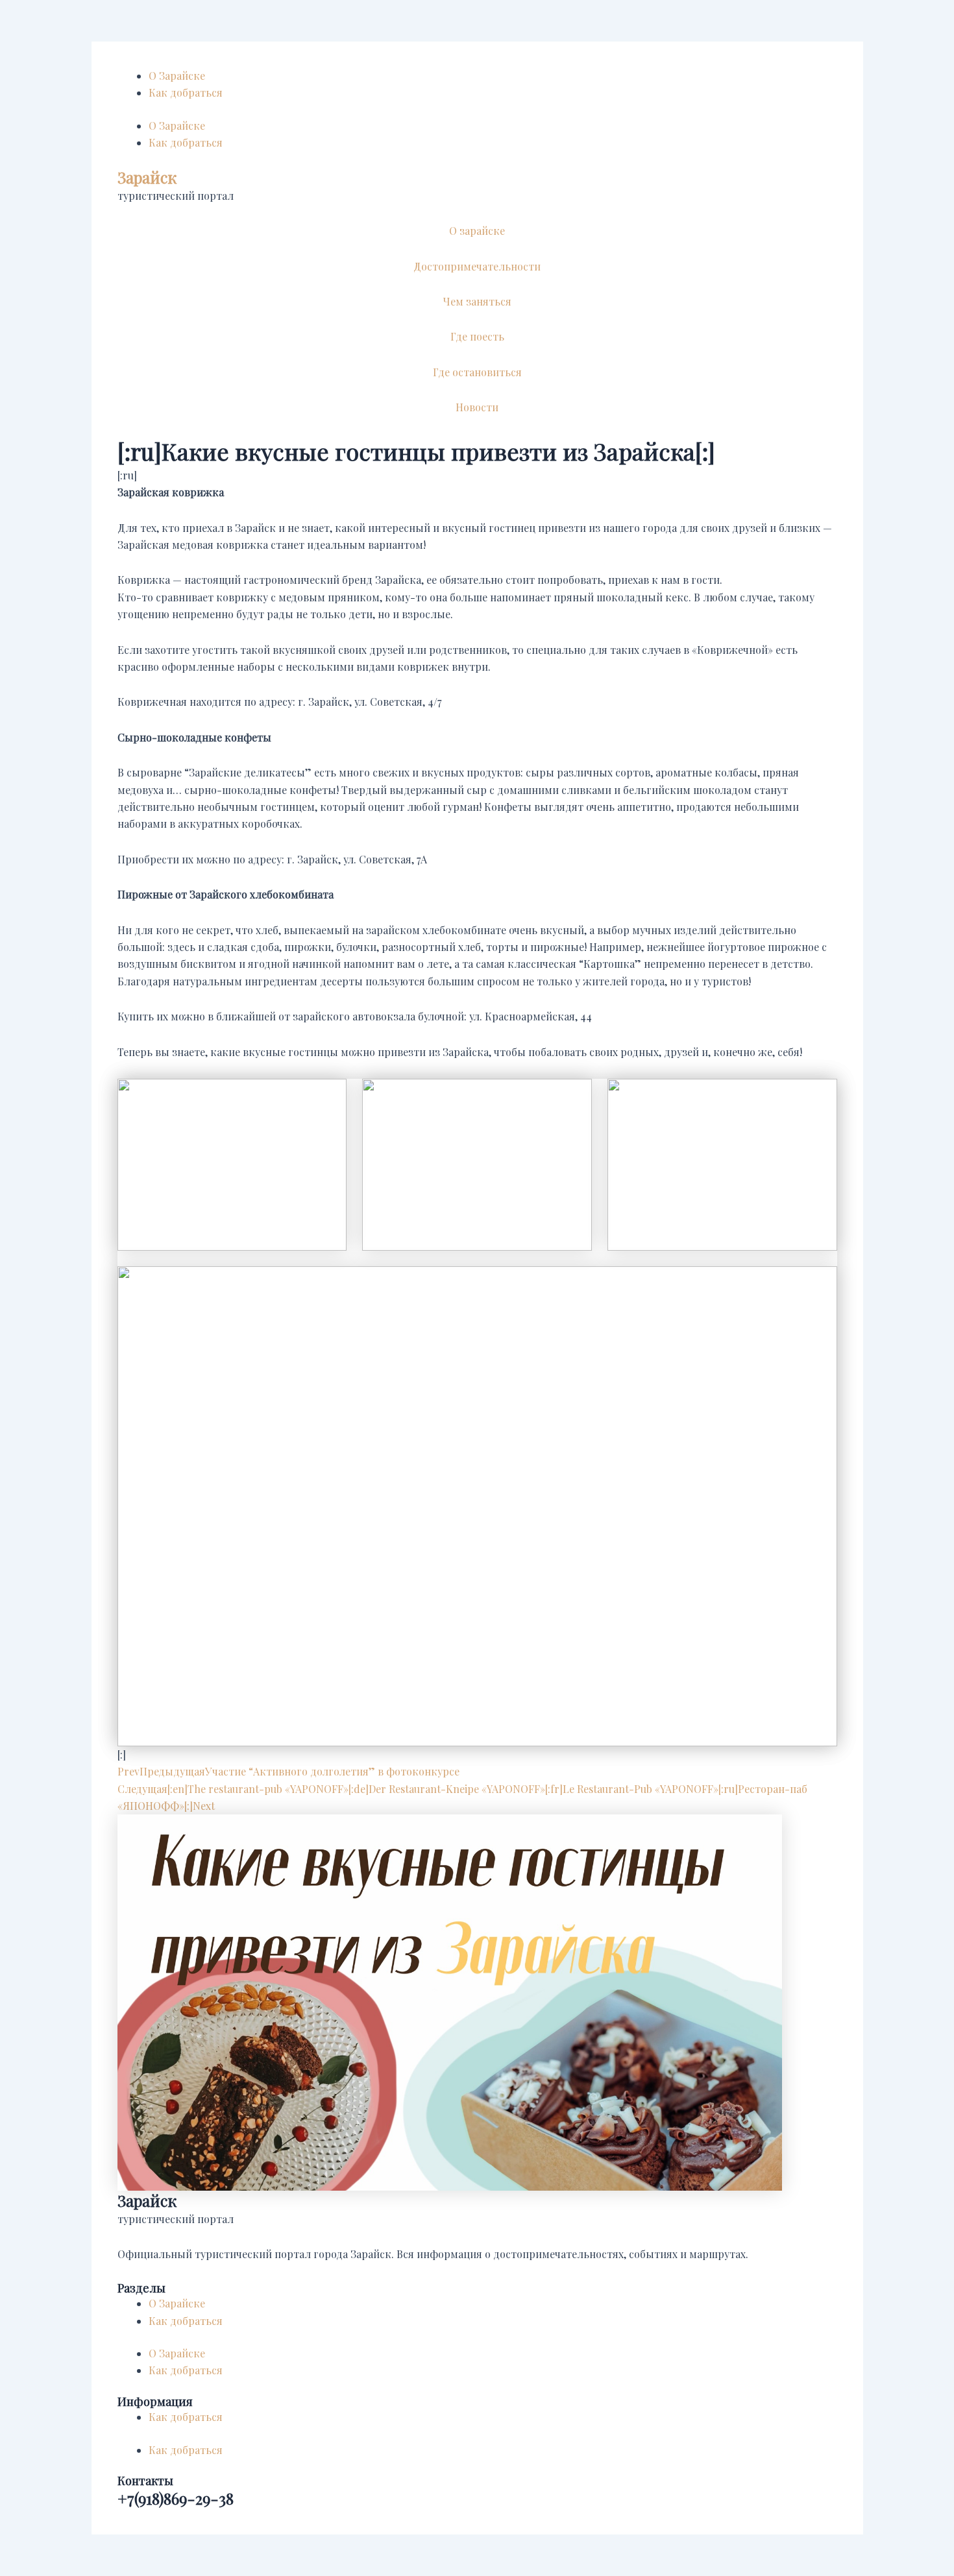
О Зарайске (177, 76)
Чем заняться (477, 301)
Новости (477, 407)
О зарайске (477, 231)
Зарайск (147, 177)
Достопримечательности (477, 266)
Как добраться (186, 92)
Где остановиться (477, 372)
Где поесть (477, 336)
